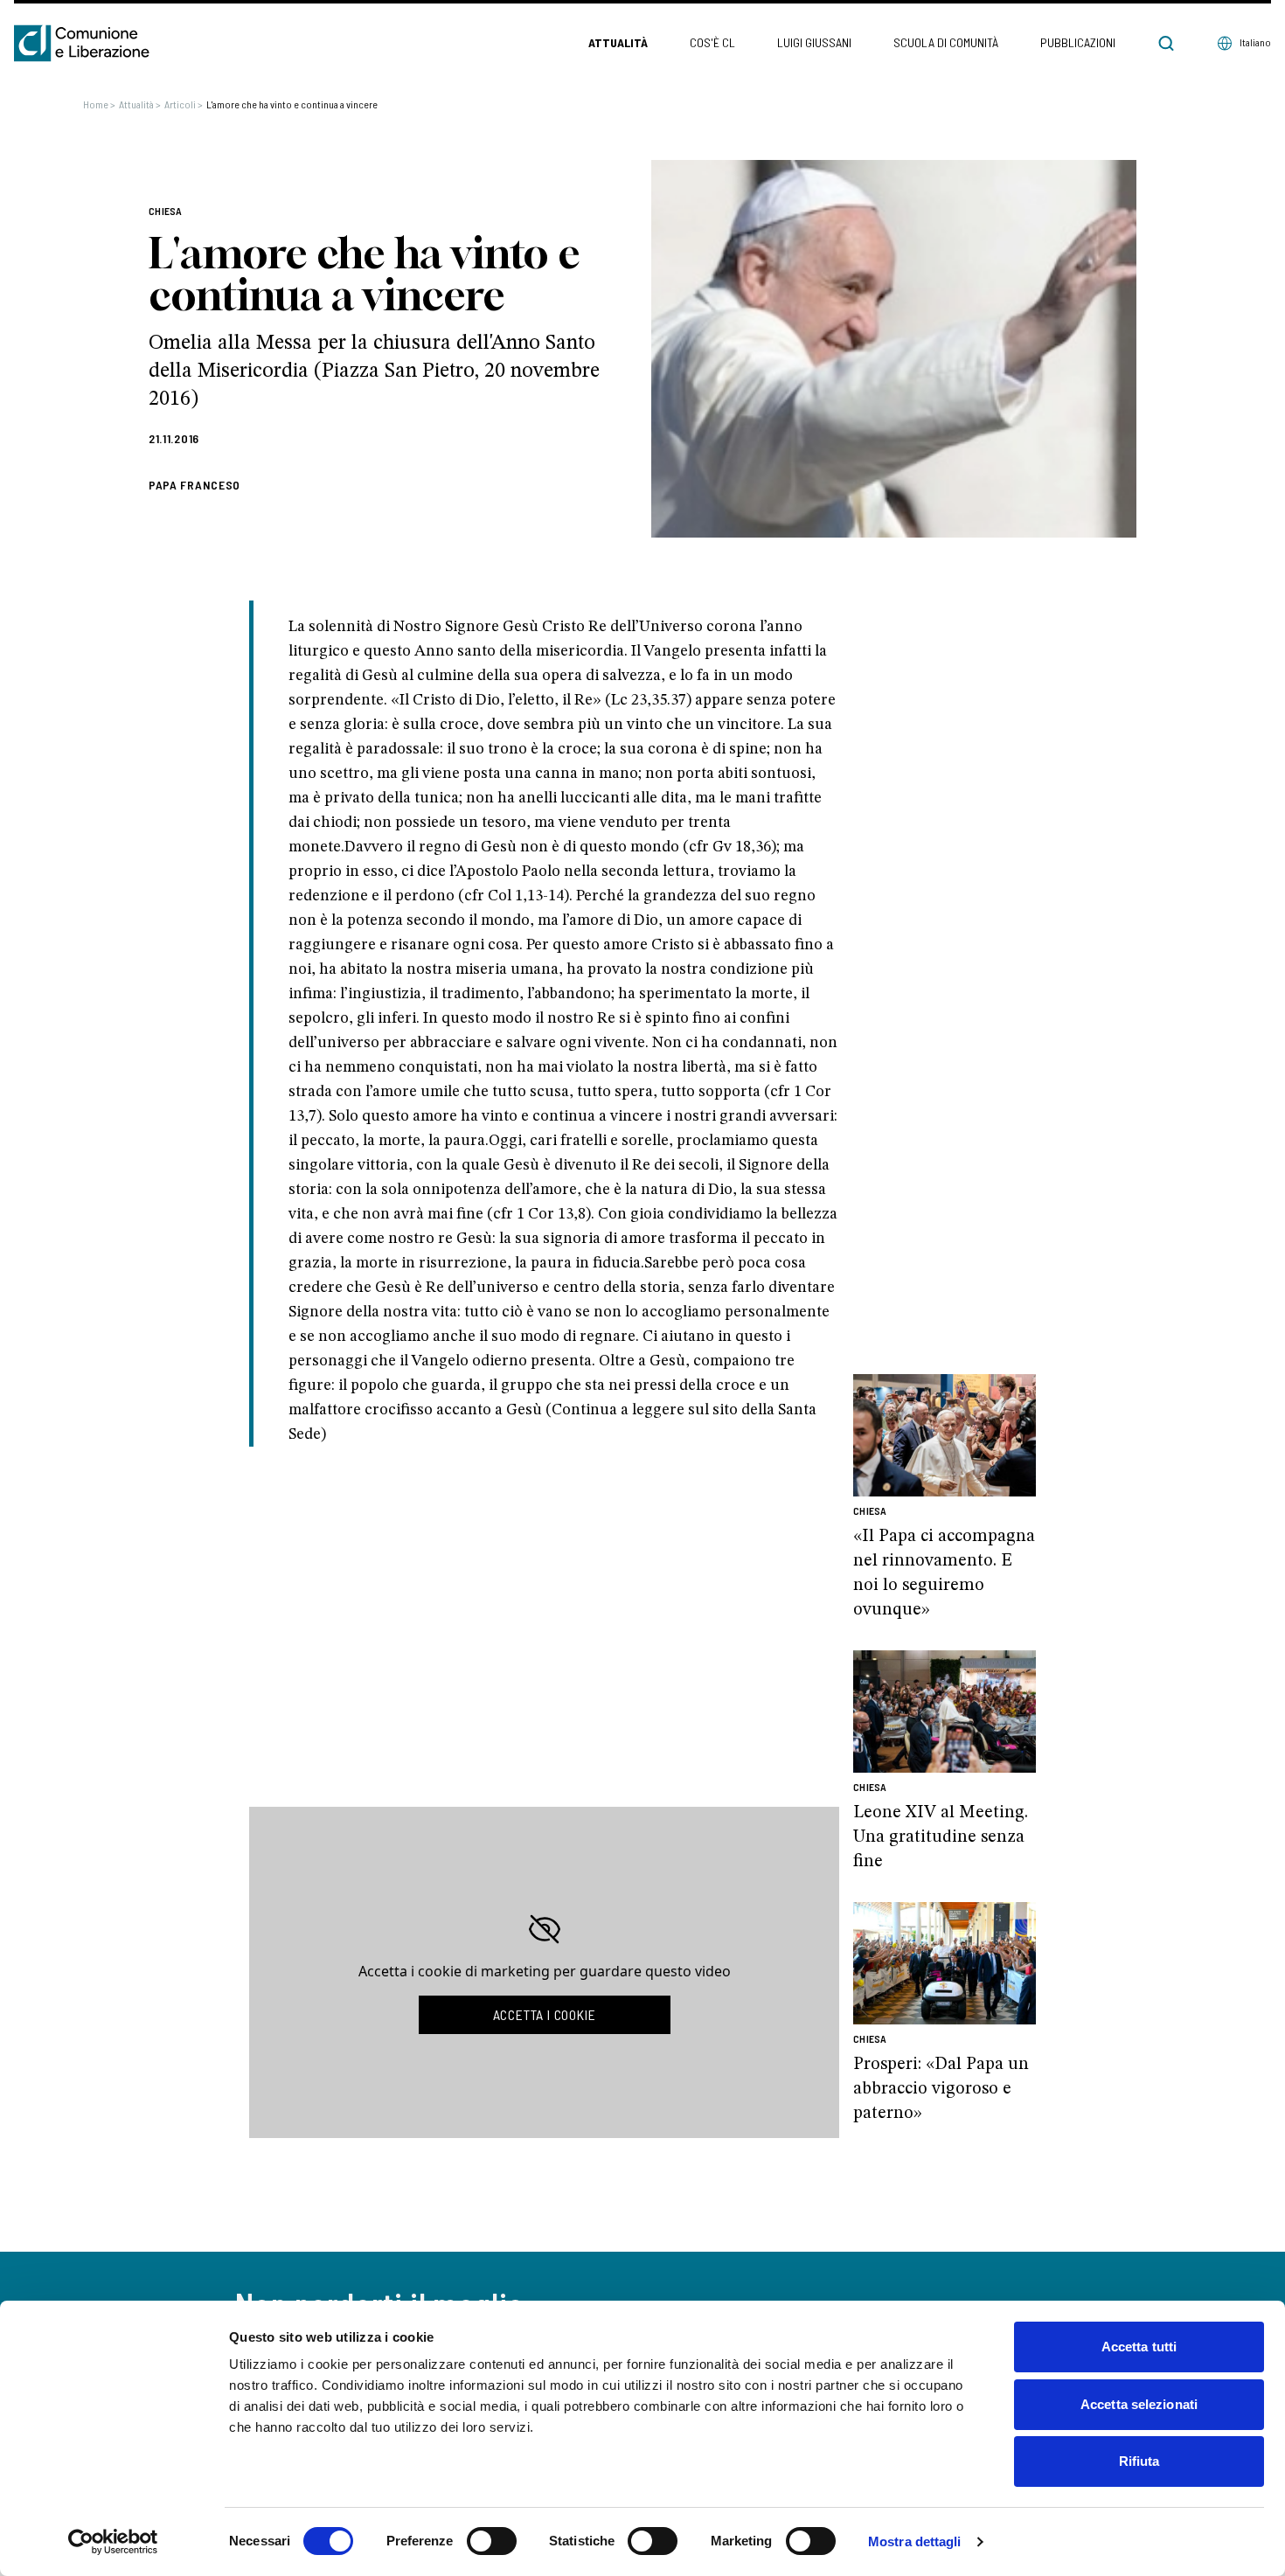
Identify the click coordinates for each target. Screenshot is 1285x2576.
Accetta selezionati (1139, 2404)
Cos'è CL (712, 42)
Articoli (184, 104)
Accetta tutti (1139, 2347)
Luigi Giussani (814, 42)
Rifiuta (1139, 2461)
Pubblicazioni (1078, 42)
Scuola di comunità (946, 42)
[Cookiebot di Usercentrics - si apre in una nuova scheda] (113, 2542)
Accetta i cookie (545, 2014)
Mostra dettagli (915, 2541)
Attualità (618, 42)
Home (99, 104)
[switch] (492, 2541)
